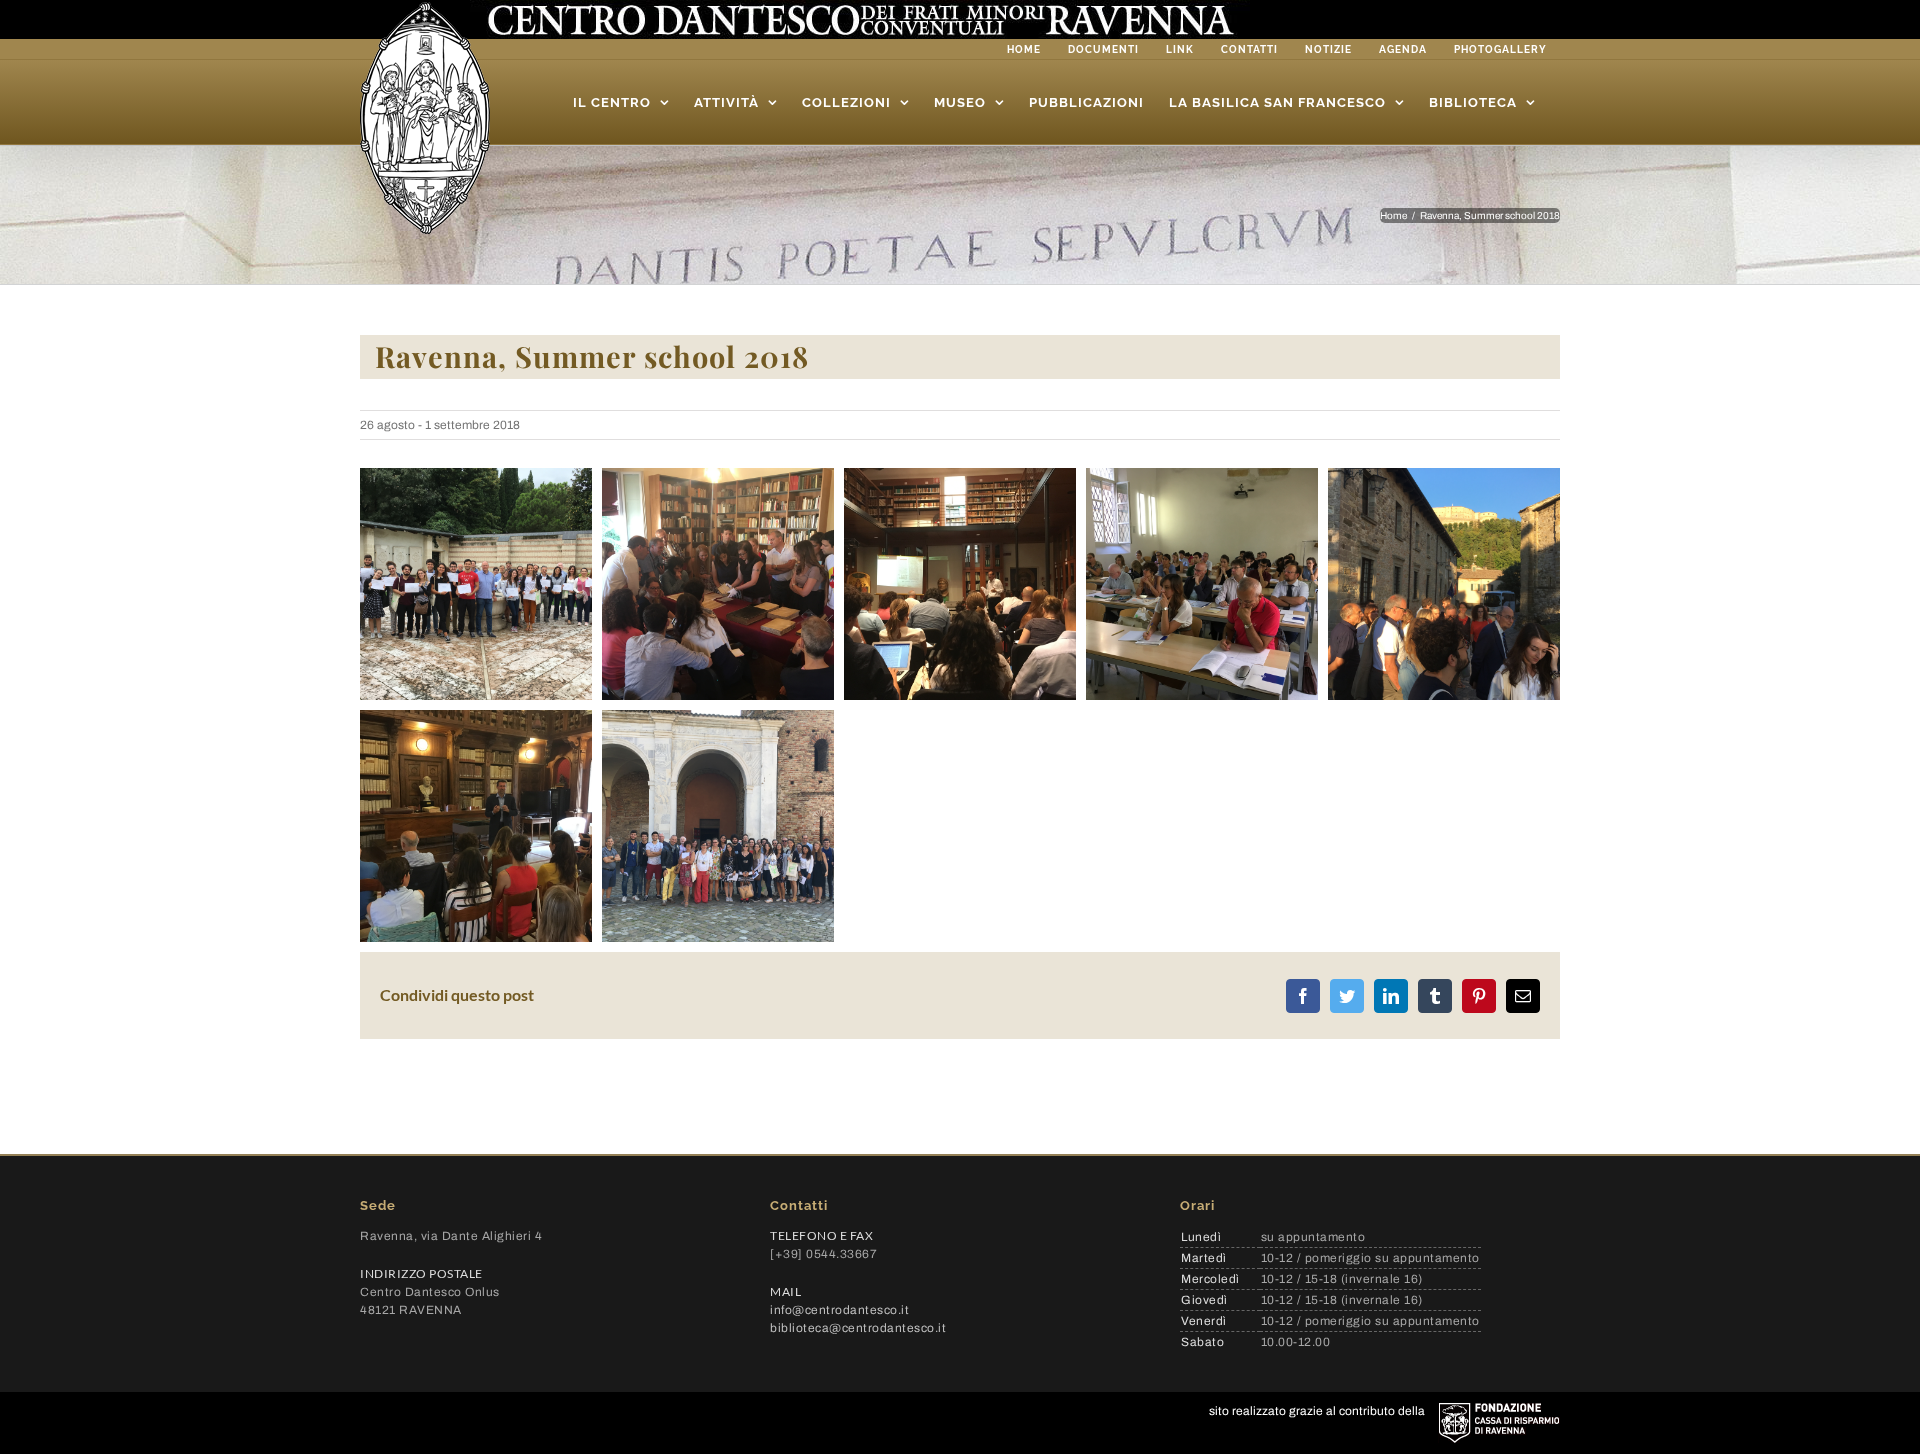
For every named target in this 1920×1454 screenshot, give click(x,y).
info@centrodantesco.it (839, 1310)
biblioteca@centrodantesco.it (858, 1328)
